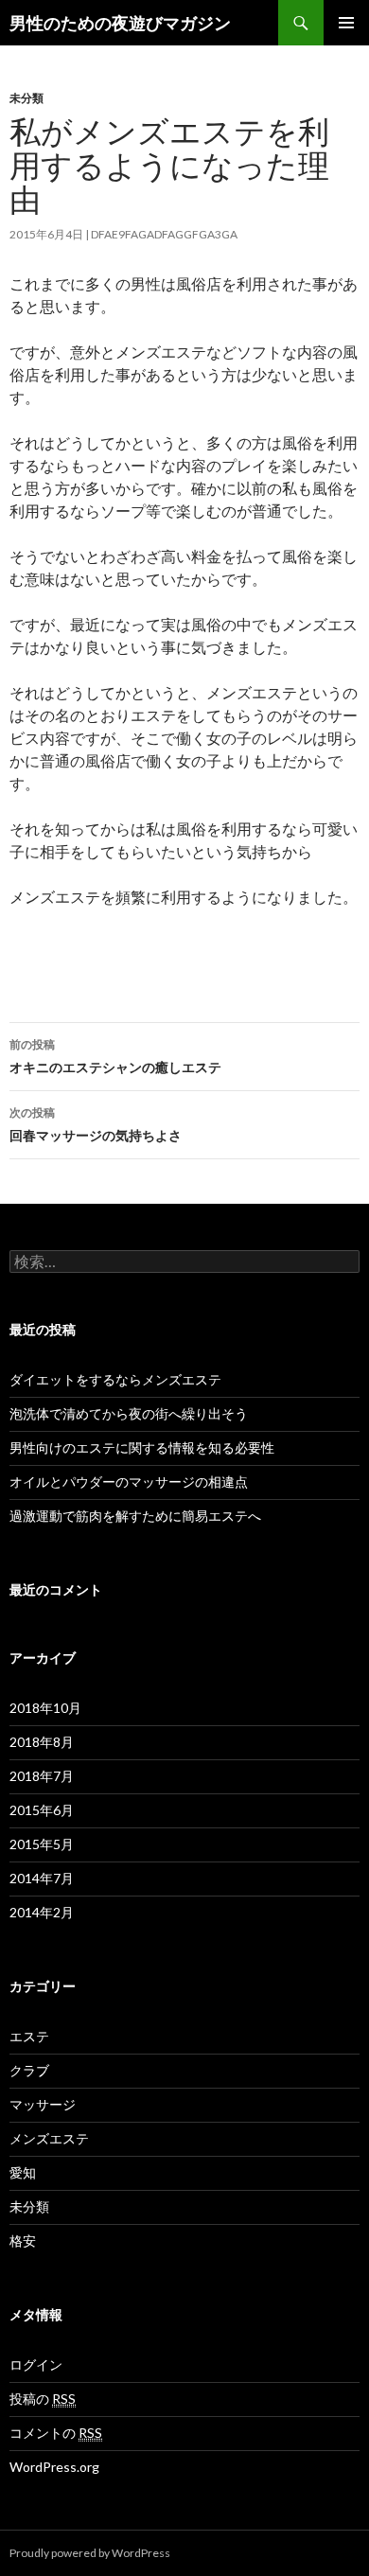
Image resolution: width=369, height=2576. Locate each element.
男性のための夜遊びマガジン (120, 23)
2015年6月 (42, 1810)
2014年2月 (42, 1912)
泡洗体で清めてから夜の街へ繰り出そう (129, 1413)
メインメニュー (346, 23)
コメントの (56, 2433)
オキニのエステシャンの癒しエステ (115, 1056)
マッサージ (43, 2104)
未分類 (26, 98)
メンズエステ (49, 2138)
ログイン (36, 2364)
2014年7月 (42, 1878)
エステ (29, 2036)
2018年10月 (45, 1708)
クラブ (29, 2070)
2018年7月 (42, 1776)
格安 (23, 2241)
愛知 (23, 2172)
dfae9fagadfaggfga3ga (164, 234)
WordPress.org (54, 2467)
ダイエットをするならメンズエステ (115, 1379)
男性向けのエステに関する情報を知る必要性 (142, 1447)
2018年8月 (42, 1742)
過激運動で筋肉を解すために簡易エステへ (142, 1516)
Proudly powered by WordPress (90, 2553)
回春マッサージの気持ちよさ (96, 1124)
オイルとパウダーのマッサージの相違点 (129, 1482)
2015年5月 (42, 1844)
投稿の (43, 2399)
